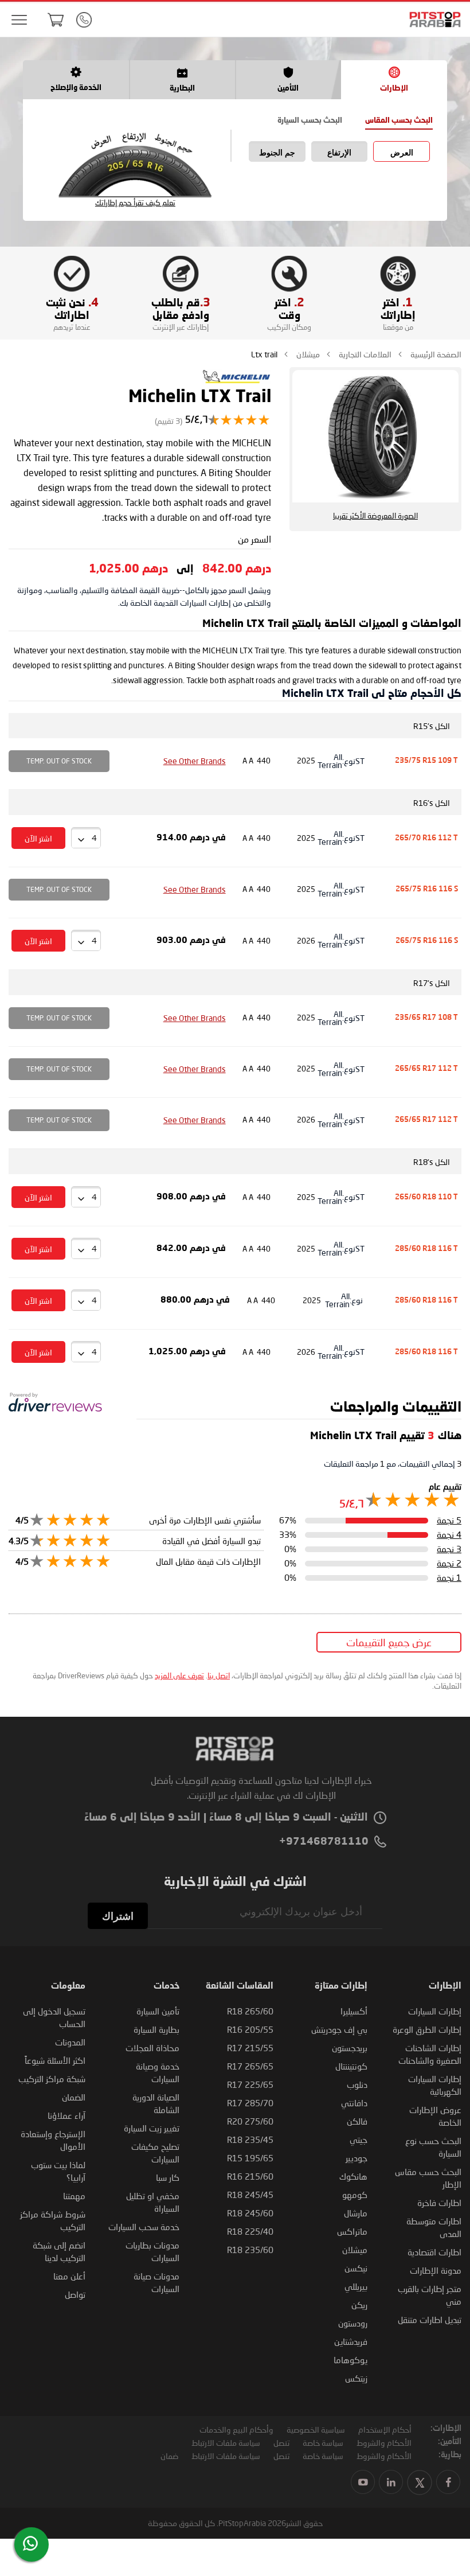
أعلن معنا (69, 2276)
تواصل (75, 2294)
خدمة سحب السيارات (144, 2227)
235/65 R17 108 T (426, 1018)
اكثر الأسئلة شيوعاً (55, 2060)
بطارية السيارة (156, 2029)
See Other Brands (195, 761)
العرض (402, 153)
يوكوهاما (350, 2360)
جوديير (357, 2158)
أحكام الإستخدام (385, 2429)
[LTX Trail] (237, 382)
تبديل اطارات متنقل (430, 2320)
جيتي (359, 2139)
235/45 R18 (250, 2139)
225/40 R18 (250, 2231)
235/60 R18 (250, 2250)
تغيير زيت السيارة (152, 2128)
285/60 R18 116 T (426, 1249)
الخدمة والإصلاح (76, 88)
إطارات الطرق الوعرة (427, 2029)
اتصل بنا (219, 1675)
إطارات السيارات (435, 2011)
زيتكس (356, 2378)
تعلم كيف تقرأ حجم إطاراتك (135, 203)
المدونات (70, 2042)
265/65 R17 (250, 2066)
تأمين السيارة (158, 2011)
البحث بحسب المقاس (399, 121)
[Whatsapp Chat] (30, 2543)
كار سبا (168, 2177)
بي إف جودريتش (339, 2029)
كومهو (355, 2195)
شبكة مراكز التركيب (52, 2079)
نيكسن (356, 2268)
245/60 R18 (250, 2213)
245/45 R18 (250, 2195)
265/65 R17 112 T (426, 1069)
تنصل (281, 2443)
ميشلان (307, 354)
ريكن (359, 2305)
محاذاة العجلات (152, 2048)
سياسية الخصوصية (316, 2429)
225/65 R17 (250, 2084)
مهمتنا (74, 2196)
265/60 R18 (250, 2011)
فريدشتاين (351, 2341)
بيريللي (356, 2286)
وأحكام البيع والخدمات (236, 2429)
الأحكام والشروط (384, 2443)
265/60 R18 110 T (426, 1197)
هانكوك (353, 2176)
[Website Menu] (19, 20)
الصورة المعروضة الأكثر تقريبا (375, 516)
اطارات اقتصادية (434, 2252)
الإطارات (394, 89)
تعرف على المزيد (179, 1675)
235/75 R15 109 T (426, 761)
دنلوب (357, 2084)
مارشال (356, 2213)
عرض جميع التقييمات (389, 1642)
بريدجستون (350, 2048)
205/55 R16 (250, 2029)
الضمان (74, 2097)
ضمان (169, 2456)
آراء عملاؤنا (66, 2115)
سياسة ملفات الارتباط (226, 2443)
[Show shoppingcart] (56, 20)
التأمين (288, 89)
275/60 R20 (250, 2121)
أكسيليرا (354, 2011)
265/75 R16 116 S (427, 889)
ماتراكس (352, 2231)
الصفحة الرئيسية (435, 354)
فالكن (357, 2121)
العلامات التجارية (364, 354)
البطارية (182, 89)
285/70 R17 (250, 2103)
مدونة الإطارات (436, 2270)
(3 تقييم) (169, 421)
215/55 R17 (250, 2048)
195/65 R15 (250, 2158)
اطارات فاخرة (439, 2203)
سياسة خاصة (323, 2443)
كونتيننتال (351, 2066)
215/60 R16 (250, 2176)
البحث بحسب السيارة (310, 121)
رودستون (353, 2323)
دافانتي (354, 2103)
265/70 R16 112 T (426, 838)
